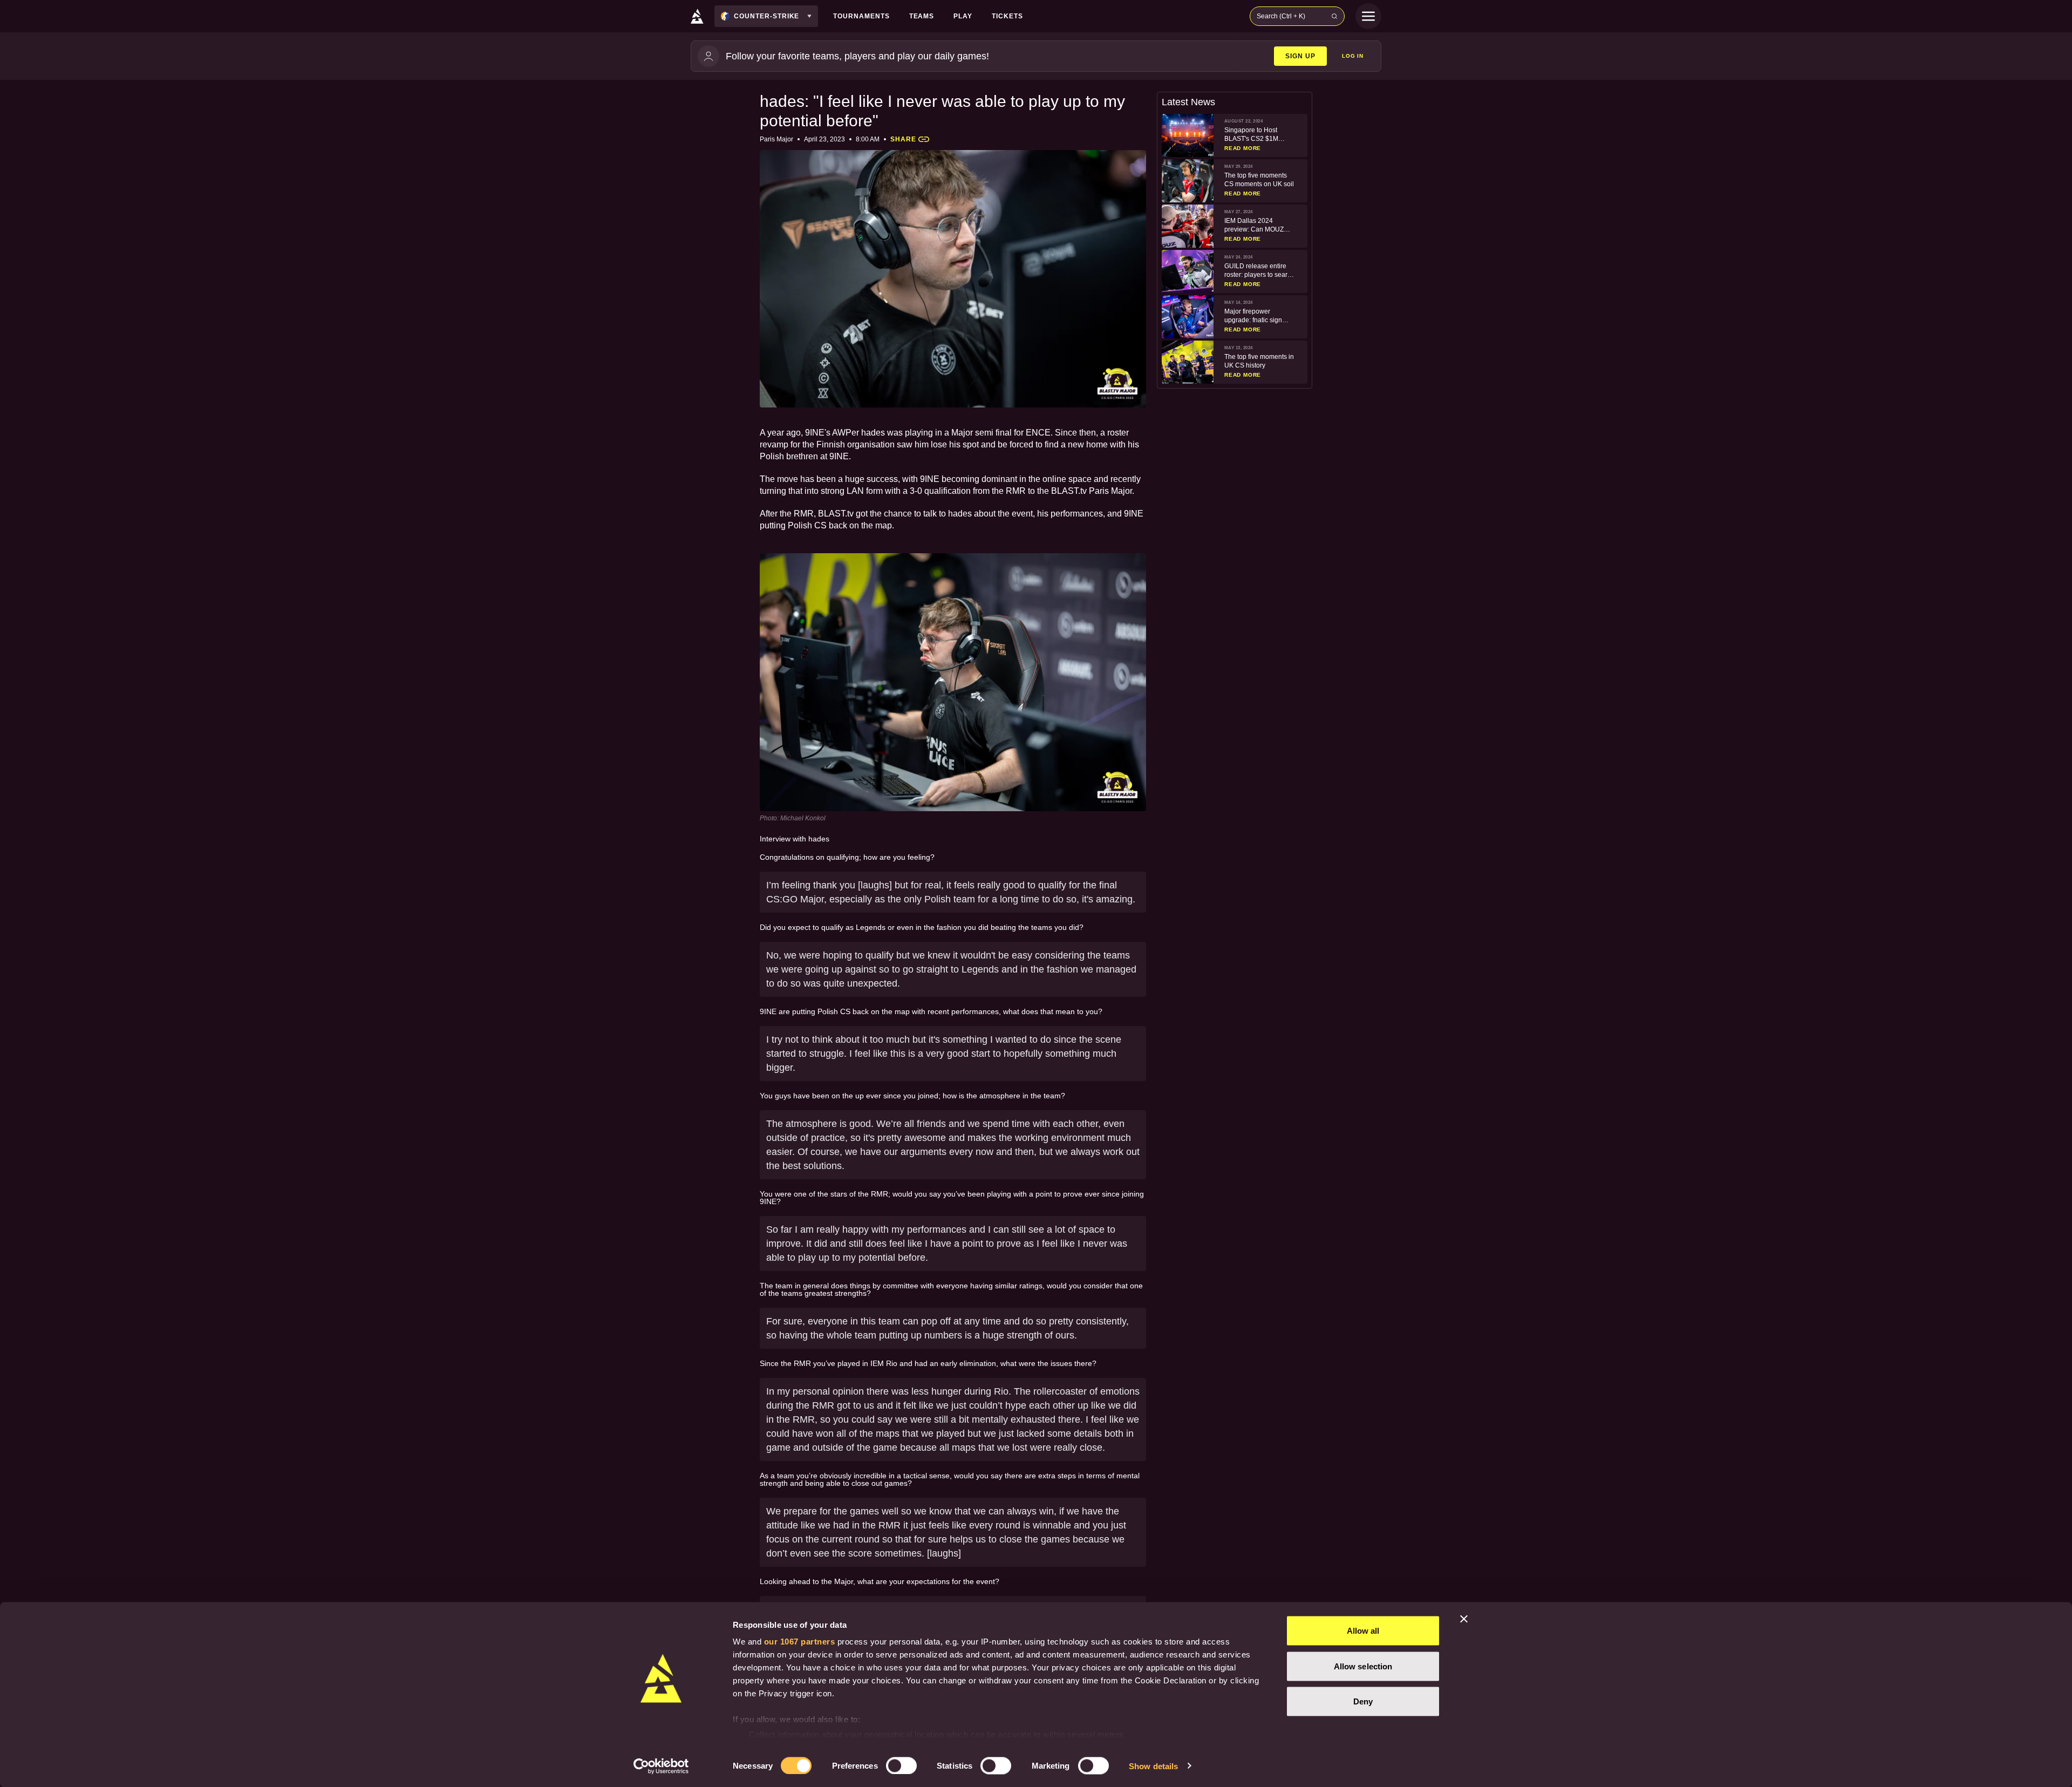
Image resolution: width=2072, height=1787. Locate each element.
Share (903, 139)
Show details (1153, 1766)
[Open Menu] (1368, 16)
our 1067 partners (800, 1642)
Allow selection (1363, 1666)
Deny (1363, 1701)
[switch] (901, 1765)
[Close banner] (1464, 1619)
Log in (1353, 56)
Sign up (1300, 56)
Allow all (1363, 1631)
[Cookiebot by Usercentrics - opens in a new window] (661, 1766)
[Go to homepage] (697, 16)
